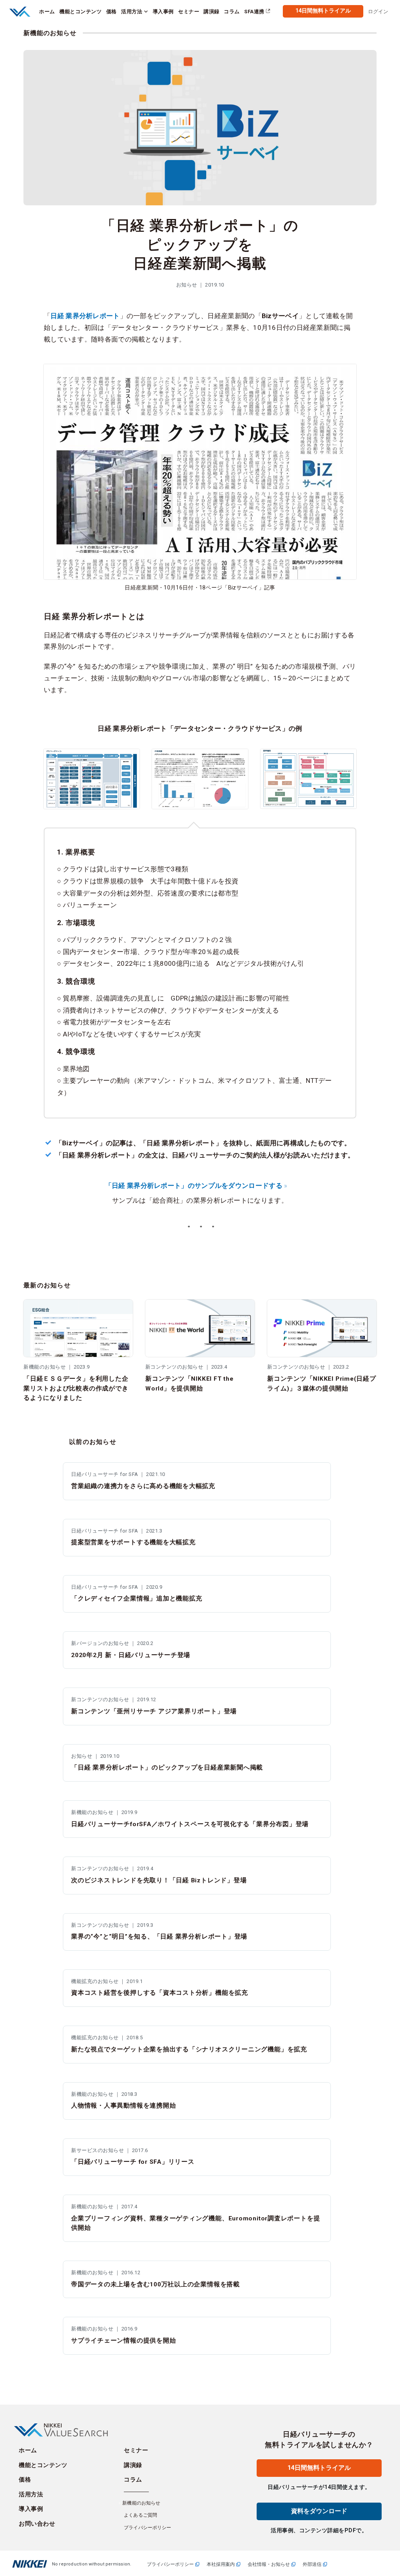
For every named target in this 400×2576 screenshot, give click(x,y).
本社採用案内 (221, 2564)
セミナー (136, 2450)
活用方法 (31, 2494)
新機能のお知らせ (50, 33)
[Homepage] (21, 11)
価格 (25, 2480)
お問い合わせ (37, 2524)
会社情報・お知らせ (269, 2564)
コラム (133, 2480)
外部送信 (312, 2564)
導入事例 (31, 2509)
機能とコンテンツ (43, 2465)
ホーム (28, 2450)
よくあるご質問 (140, 2515)
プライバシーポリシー (147, 2528)
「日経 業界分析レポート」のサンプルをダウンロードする (194, 1186)
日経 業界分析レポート (85, 316)
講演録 (133, 2465)
